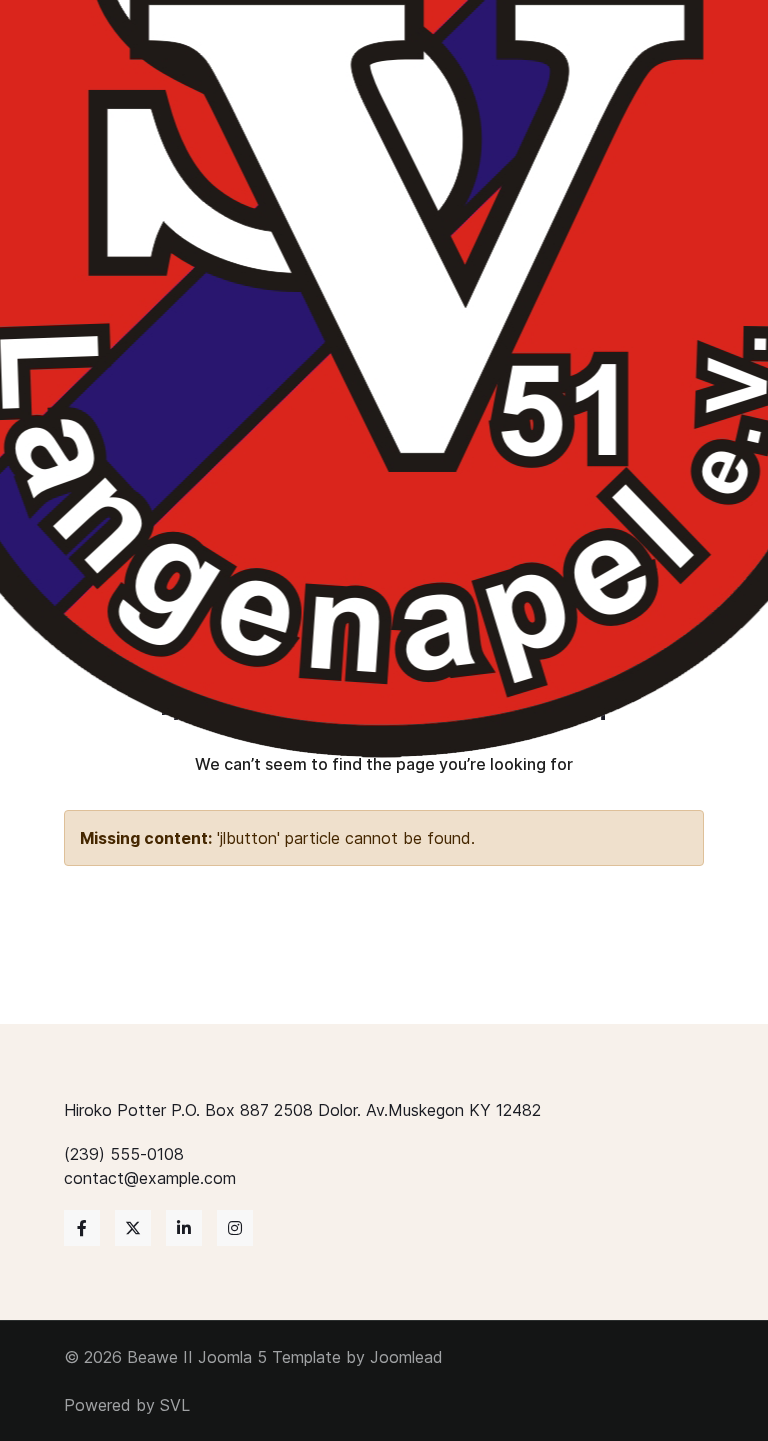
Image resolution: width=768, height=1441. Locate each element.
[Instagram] (235, 1228)
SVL (175, 1405)
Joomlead (406, 1357)
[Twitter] (133, 1228)
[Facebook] (82, 1228)
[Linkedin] (184, 1228)
